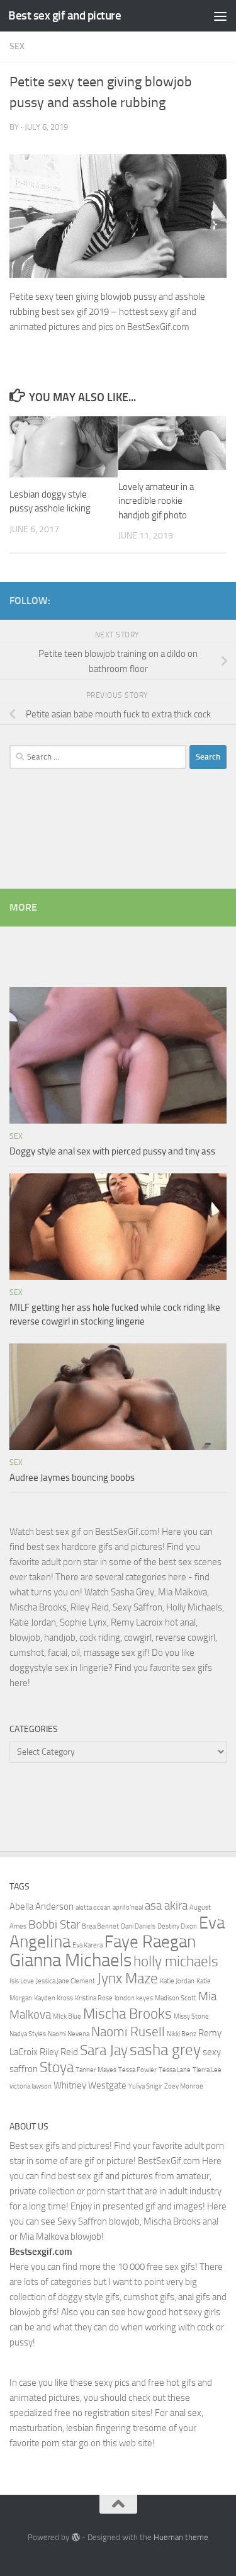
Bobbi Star (54, 1925)
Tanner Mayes (96, 2070)
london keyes (134, 1998)
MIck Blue (67, 2016)
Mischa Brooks (127, 2014)
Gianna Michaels (70, 1960)
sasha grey (165, 2049)
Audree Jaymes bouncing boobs (72, 1478)
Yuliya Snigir (145, 2086)
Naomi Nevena (69, 2034)
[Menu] (220, 16)
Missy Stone (191, 2016)
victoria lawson (31, 2086)
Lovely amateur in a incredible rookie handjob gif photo (156, 501)
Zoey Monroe (184, 2086)
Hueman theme (181, 2537)
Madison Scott (176, 1998)
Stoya (57, 2067)
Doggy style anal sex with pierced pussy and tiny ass (112, 1151)
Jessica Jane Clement (65, 1981)
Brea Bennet (100, 1926)
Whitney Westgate (90, 2085)
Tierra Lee (207, 2070)
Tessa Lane (175, 2070)
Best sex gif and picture (65, 15)
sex (17, 46)
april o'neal (128, 1907)
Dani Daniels (138, 1926)
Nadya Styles (28, 2034)
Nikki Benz (182, 2034)
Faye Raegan (150, 1942)
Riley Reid (59, 2052)
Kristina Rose (94, 1998)
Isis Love (22, 1981)
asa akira (166, 1906)
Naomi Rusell (128, 2032)
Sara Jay (104, 2050)
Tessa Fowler (138, 2070)
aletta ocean (93, 1907)
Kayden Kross (53, 1998)
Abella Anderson (42, 1906)
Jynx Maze (127, 1978)
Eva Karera (87, 1945)
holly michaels (176, 1961)
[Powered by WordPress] (75, 2537)
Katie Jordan (177, 1981)
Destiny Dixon (177, 1926)
